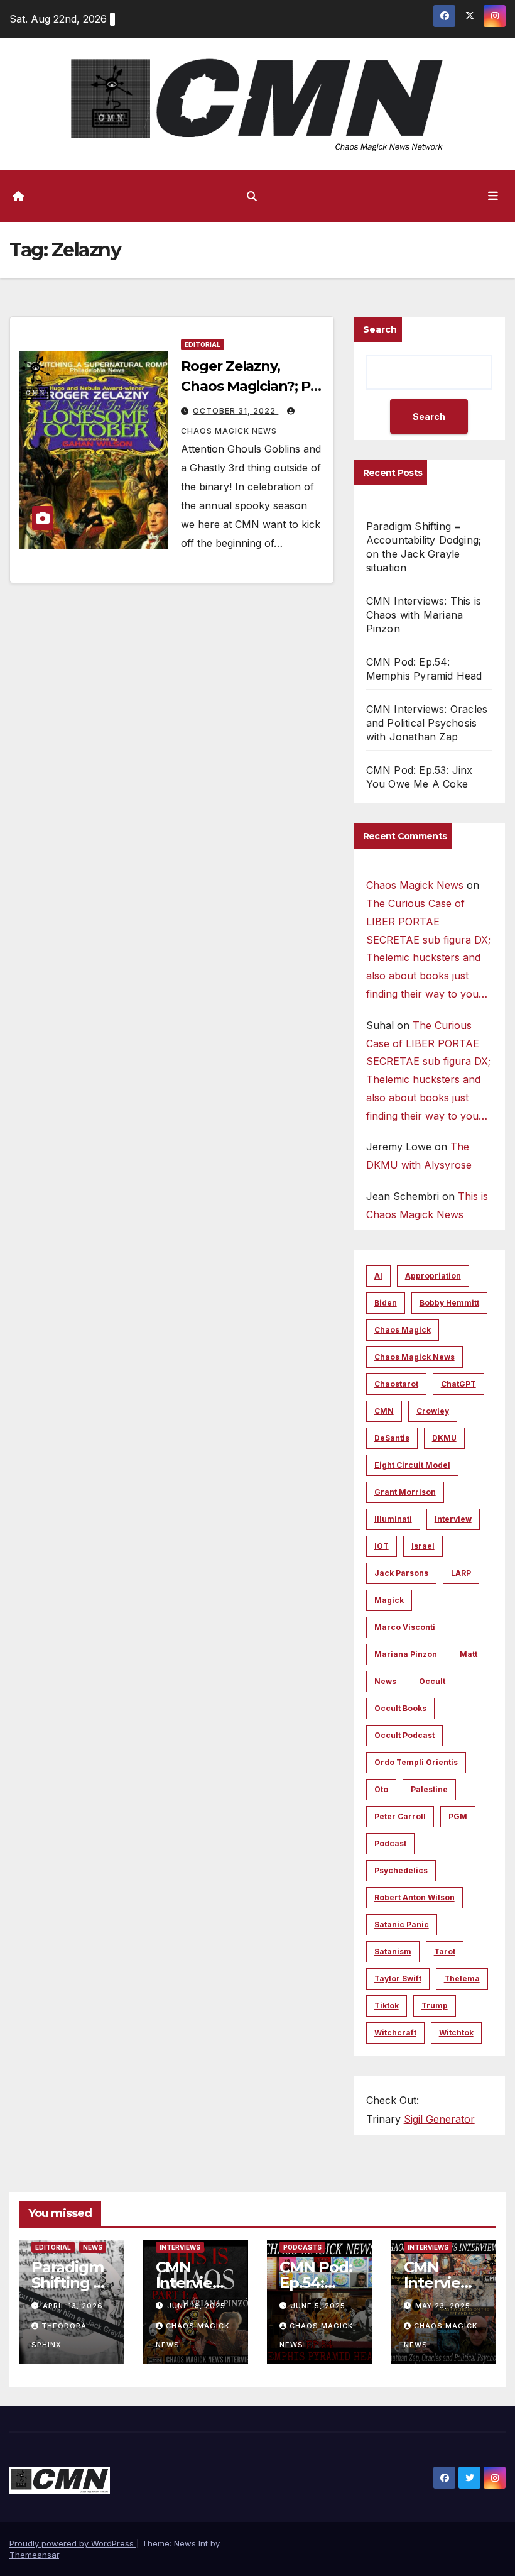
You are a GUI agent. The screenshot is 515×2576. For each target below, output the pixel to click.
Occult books (400, 1708)
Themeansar (34, 2555)
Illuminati (393, 1519)
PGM (458, 1816)
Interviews (180, 2247)
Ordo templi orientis (416, 1762)
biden (386, 1303)
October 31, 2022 (236, 411)
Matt (469, 1654)
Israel (423, 1546)
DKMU (444, 1438)
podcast (390, 1843)
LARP (461, 1573)
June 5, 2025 (318, 2306)
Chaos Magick (403, 1330)
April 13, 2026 (73, 2306)
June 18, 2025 (196, 2306)
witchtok (456, 2033)
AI (378, 1276)
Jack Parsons (401, 1573)
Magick (389, 1600)
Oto (381, 1789)
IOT (382, 1546)
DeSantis (392, 1438)
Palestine (429, 1789)
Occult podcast (404, 1735)
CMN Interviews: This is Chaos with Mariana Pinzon (424, 615)
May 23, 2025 (443, 2306)
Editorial (203, 344)
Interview (453, 1519)
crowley (433, 1411)
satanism (393, 1951)
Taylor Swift (398, 1979)
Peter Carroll (400, 1816)
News (385, 1681)
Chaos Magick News (415, 885)
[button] (252, 196)
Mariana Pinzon (406, 1654)
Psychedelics (401, 1870)
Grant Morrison (405, 1492)
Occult (432, 1681)
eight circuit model (412, 1465)
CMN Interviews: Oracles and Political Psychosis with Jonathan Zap (427, 723)
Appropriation (433, 1276)
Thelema (462, 1979)
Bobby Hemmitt (449, 1303)
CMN (384, 1411)
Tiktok (387, 2006)
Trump (435, 2006)
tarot (445, 1951)
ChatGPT (458, 1384)
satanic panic (402, 1924)
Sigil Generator (439, 2119)
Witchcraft (395, 2033)
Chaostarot (396, 1384)
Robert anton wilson (415, 1897)
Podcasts (302, 2247)
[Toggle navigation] (493, 195)
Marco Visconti (405, 1627)
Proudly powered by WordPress (73, 2543)
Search (380, 329)
